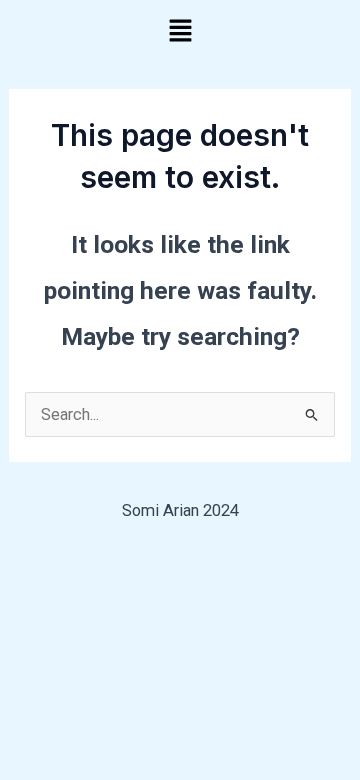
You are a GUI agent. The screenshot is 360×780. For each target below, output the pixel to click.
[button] (180, 32)
